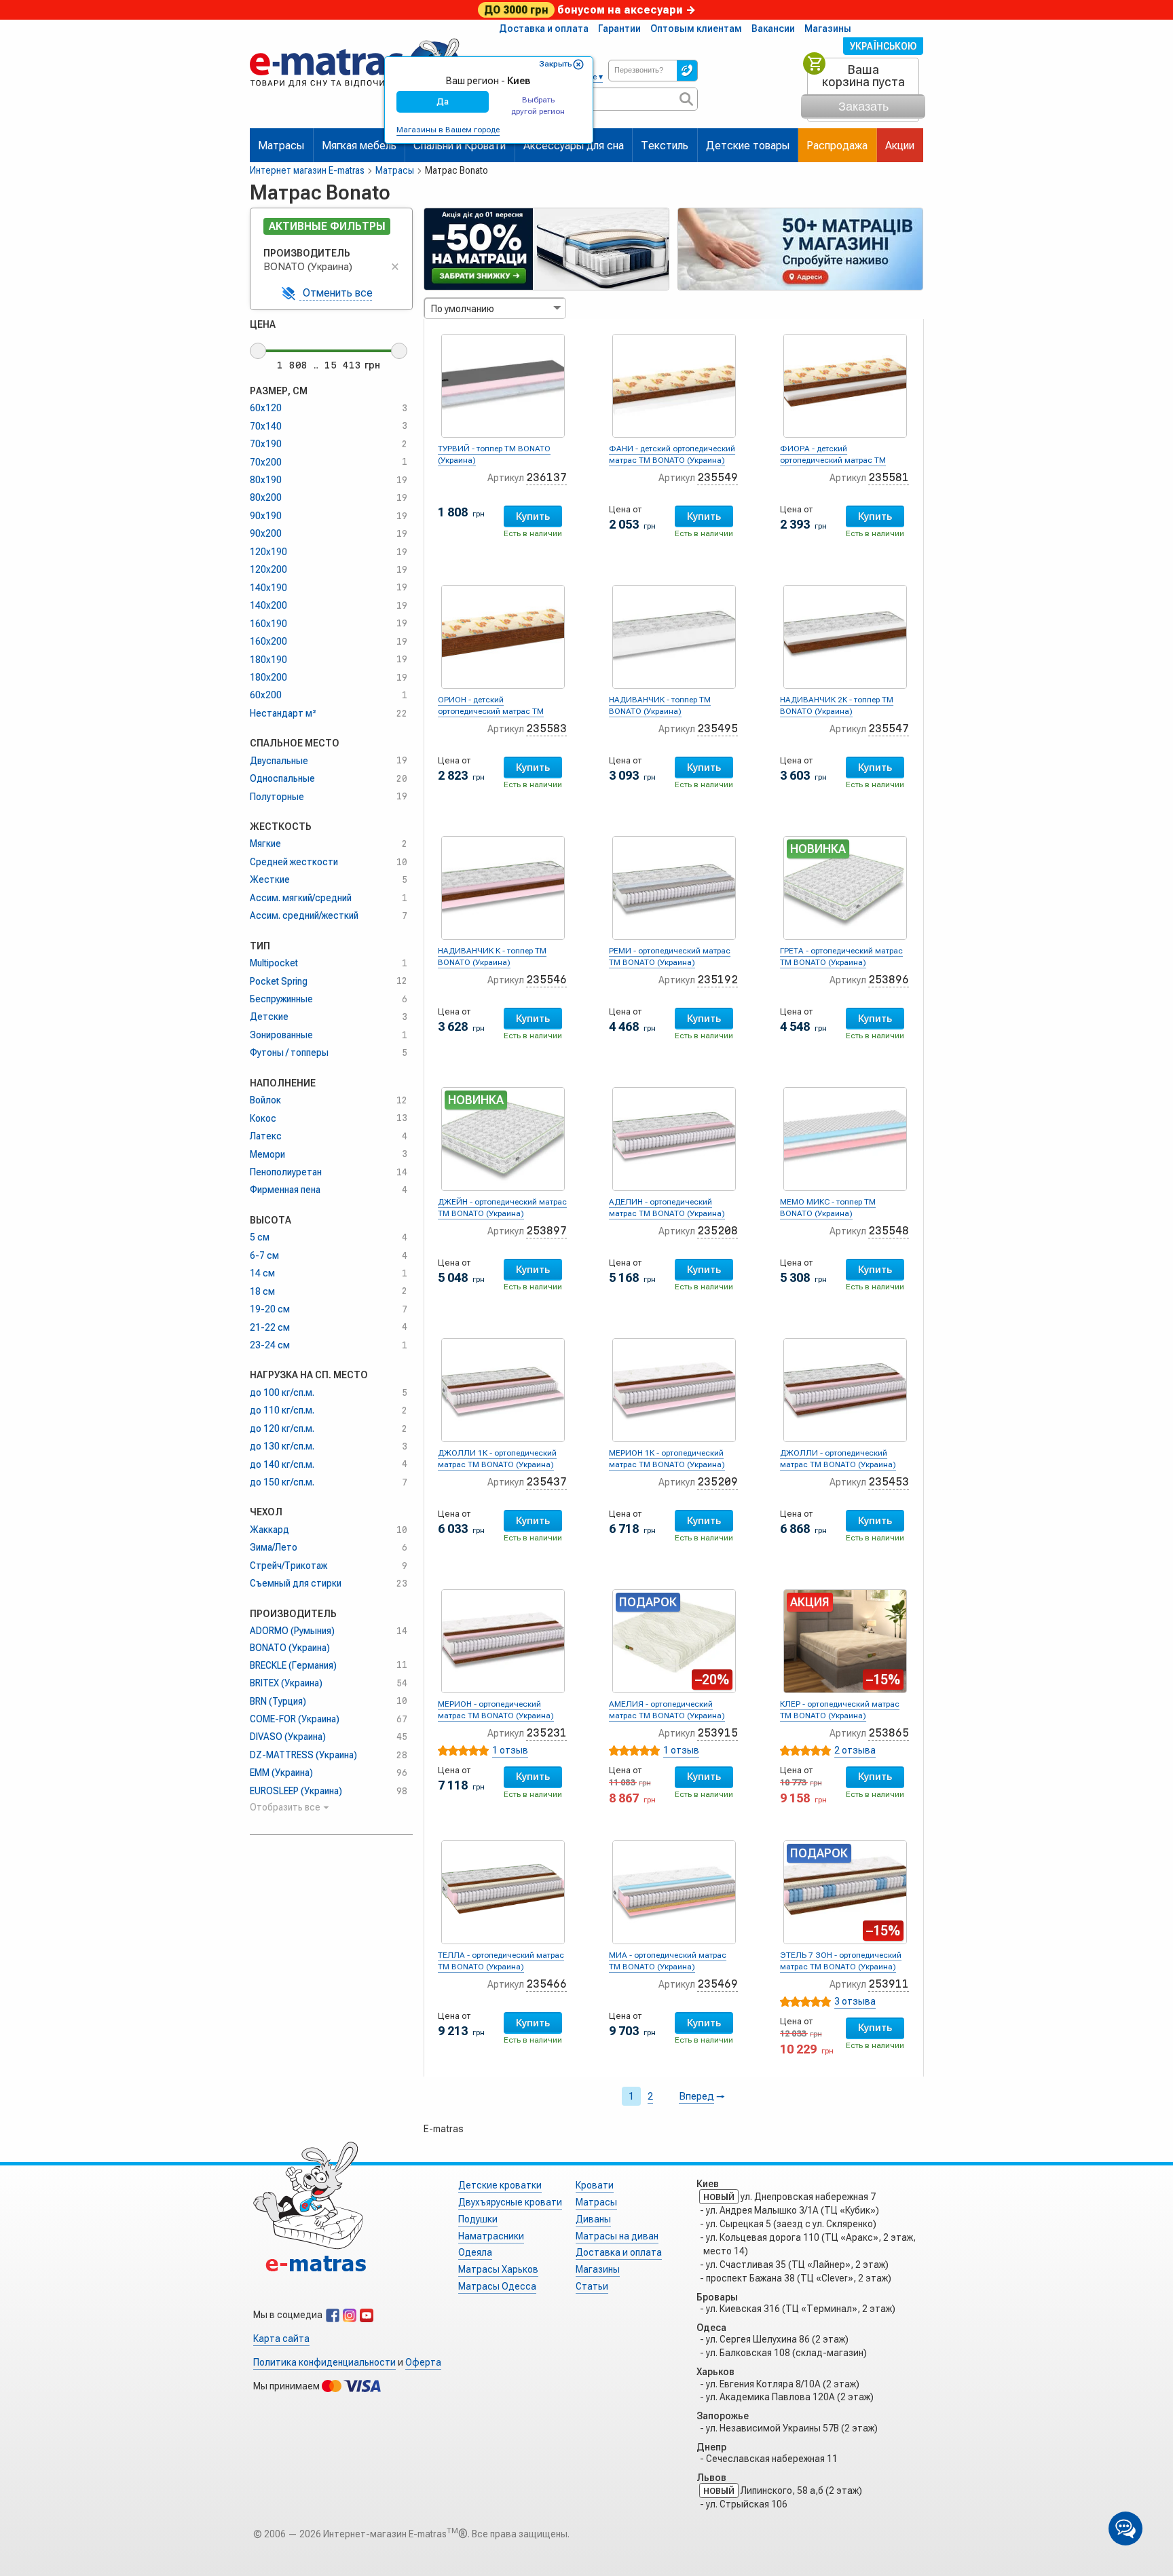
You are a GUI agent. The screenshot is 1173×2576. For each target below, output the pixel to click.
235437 (546, 1482)
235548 (889, 1231)
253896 (889, 980)
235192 (718, 980)
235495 (718, 728)
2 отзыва (855, 1750)
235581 (889, 477)
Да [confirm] (443, 101)
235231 (546, 1733)
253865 (889, 1733)
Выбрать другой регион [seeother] (538, 106)
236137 (546, 477)
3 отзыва (855, 2001)
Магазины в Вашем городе (448, 130)
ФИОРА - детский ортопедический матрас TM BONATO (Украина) (833, 460)
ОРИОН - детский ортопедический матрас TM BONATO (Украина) (491, 711)
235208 (718, 1231)
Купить (533, 516)
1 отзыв (510, 1750)
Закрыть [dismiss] (555, 64)
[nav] (355, 93)
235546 (546, 980)
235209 (718, 1482)
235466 (546, 1984)
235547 (889, 728)
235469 (718, 1984)
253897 (546, 1231)
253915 (718, 1733)
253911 (889, 1984)
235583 (546, 728)
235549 (718, 477)
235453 (889, 1482)
